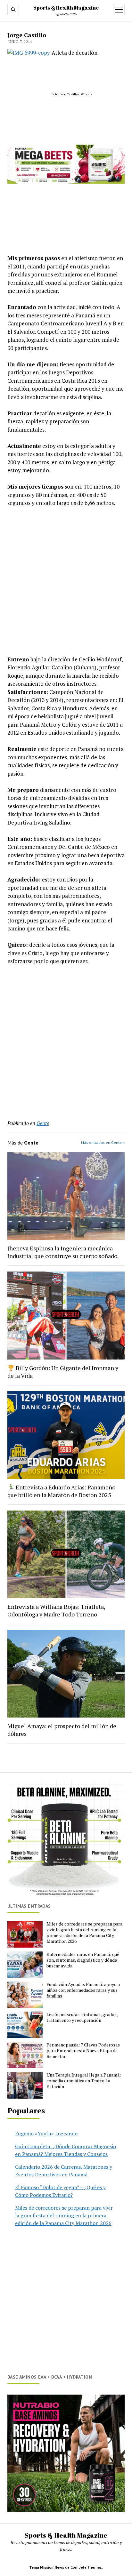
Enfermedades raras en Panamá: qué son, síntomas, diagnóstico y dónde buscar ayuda (83, 1960)
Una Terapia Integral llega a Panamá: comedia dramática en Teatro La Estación (84, 2081)
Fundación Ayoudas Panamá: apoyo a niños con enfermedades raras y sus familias (83, 1990)
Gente (43, 1123)
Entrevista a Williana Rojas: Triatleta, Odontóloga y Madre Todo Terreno (56, 1610)
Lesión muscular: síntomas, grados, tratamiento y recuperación (82, 2017)
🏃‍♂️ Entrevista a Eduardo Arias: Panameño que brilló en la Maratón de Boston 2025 (61, 1491)
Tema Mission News (47, 2567)
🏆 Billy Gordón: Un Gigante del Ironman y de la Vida (63, 1372)
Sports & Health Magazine (66, 8)
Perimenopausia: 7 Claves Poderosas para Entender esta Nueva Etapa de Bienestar (83, 2051)
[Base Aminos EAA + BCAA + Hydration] (66, 2453)
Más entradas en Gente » (103, 1142)
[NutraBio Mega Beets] (66, 182)
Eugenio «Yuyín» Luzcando (46, 2133)
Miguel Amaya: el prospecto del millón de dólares (62, 1730)
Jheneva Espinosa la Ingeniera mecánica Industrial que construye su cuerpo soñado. (63, 1252)
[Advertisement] (66, 581)
